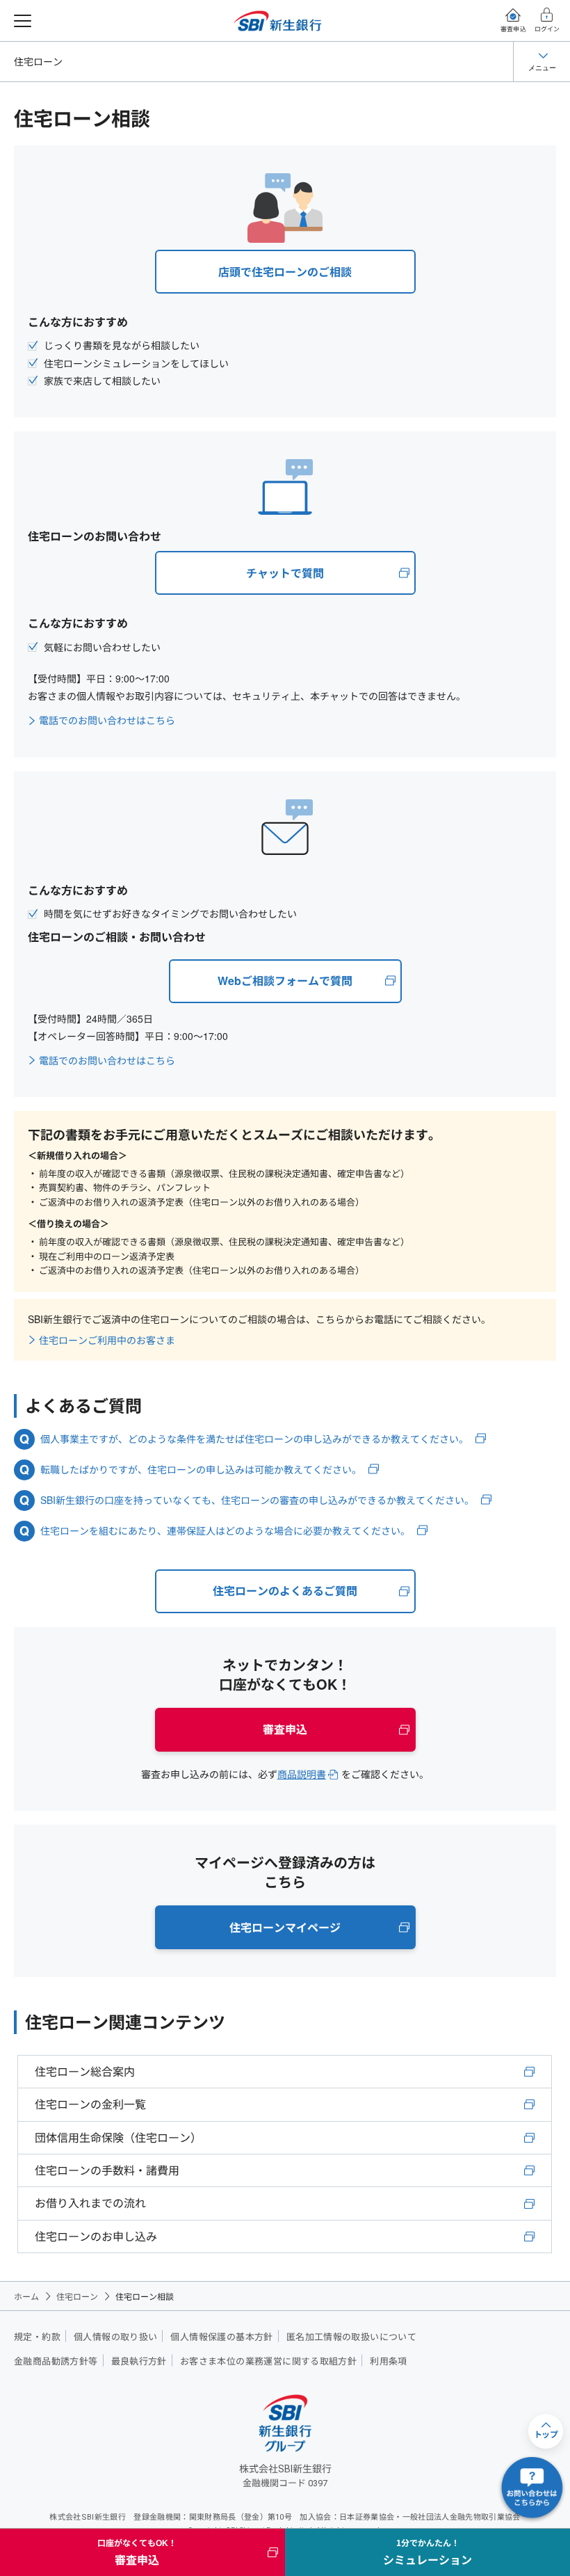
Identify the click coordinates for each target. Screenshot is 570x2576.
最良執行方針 (139, 2361)
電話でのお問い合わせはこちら (107, 720)
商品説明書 (302, 1774)
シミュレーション (427, 2552)
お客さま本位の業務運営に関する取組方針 (268, 2361)
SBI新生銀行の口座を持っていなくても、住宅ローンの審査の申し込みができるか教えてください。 (257, 1500)
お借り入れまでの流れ (90, 2203)
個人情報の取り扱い (116, 2337)
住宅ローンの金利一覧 (90, 2104)
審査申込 (513, 29)
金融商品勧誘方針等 (56, 2361)
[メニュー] (23, 21)
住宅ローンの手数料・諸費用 (107, 2170)
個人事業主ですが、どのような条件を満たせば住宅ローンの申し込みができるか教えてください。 (254, 1439)
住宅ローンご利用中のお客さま (107, 1340)
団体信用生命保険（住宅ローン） (118, 2137)
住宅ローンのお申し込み (96, 2236)
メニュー (542, 67)
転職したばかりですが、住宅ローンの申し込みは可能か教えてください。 (201, 1470)
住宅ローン (38, 61)
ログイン (547, 29)
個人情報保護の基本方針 (221, 2337)
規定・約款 (37, 2337)
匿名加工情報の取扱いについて (351, 2337)
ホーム (26, 2296)
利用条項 (389, 2361)
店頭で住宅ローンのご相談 (285, 272)
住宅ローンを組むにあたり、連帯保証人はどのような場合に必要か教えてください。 (225, 1531)
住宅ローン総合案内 (85, 2071)
